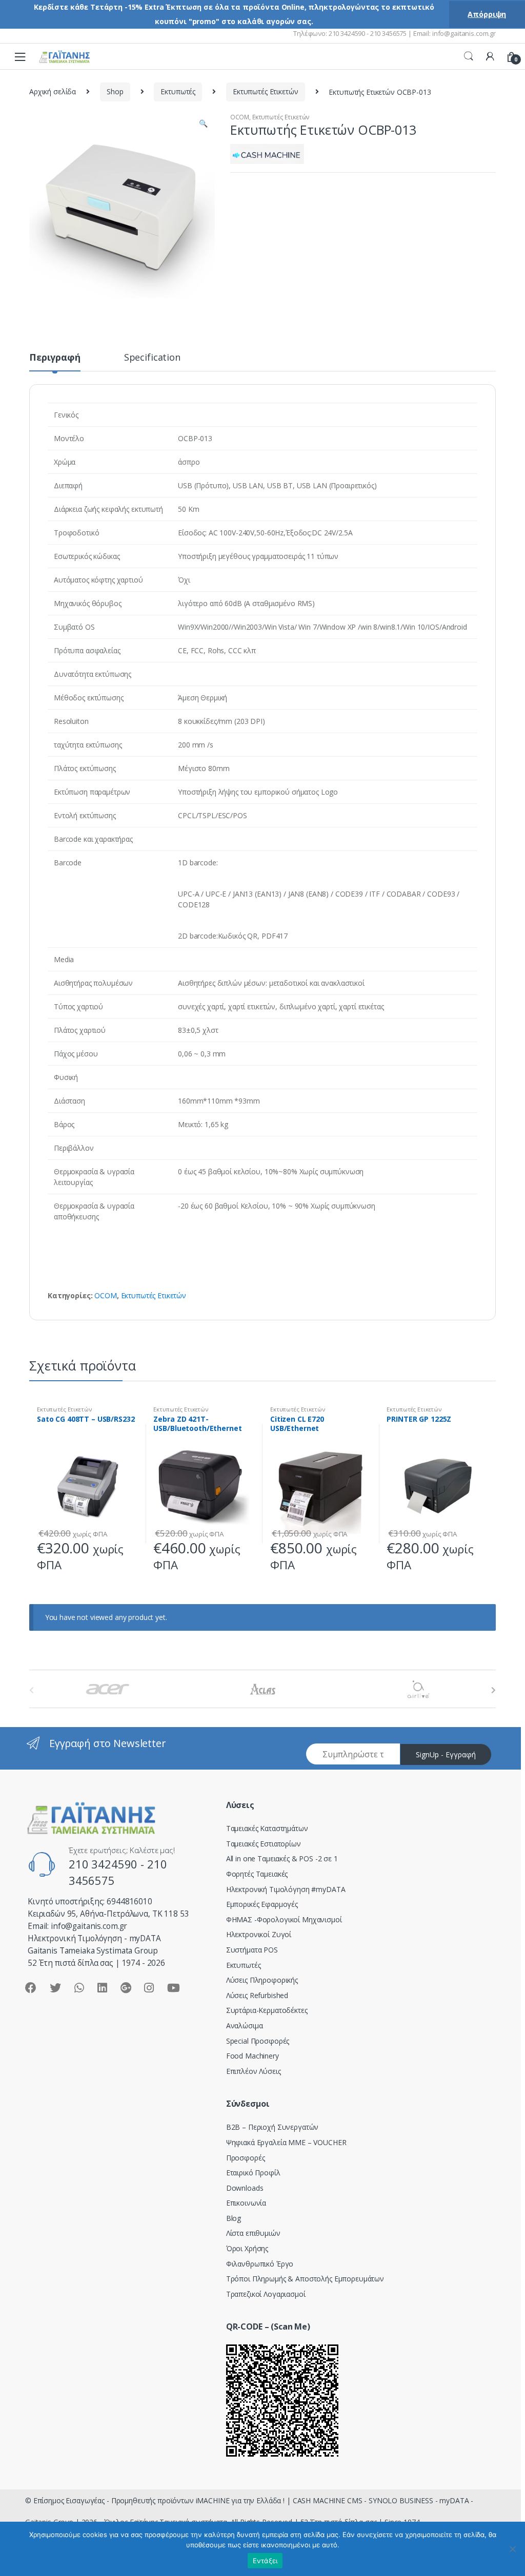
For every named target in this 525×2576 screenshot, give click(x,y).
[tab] (55, 362)
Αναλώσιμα (245, 2026)
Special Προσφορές (258, 2041)
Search (469, 56)
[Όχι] (512, 2549)
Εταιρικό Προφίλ (253, 2173)
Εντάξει (265, 2561)
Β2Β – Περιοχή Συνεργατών (272, 2127)
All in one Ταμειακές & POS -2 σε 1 (282, 1858)
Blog (234, 2218)
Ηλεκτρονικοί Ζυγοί (259, 1934)
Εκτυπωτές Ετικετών (265, 91)
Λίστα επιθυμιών (253, 2233)
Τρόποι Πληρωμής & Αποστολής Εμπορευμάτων (305, 2279)
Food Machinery (253, 2056)
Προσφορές (246, 2158)
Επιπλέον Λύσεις (254, 2071)
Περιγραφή (55, 358)
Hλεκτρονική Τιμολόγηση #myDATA (286, 1889)
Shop (115, 91)
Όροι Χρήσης (247, 2248)
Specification (152, 358)
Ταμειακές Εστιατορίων (264, 1844)
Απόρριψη (487, 14)
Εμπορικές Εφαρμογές (262, 1904)
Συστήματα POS (252, 1950)
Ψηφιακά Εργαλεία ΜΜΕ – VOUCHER (286, 2142)
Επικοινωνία (246, 2203)
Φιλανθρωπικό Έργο (260, 2264)
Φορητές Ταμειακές (257, 1874)
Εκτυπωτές (178, 91)
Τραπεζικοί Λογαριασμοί (266, 2294)
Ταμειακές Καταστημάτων (267, 1828)
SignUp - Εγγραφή (446, 1754)
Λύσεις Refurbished (257, 1995)
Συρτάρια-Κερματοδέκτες (267, 2010)
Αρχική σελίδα (53, 91)
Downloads (245, 2188)
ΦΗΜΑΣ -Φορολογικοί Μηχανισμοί (284, 1919)
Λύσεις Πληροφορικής (262, 1980)
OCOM (240, 117)
